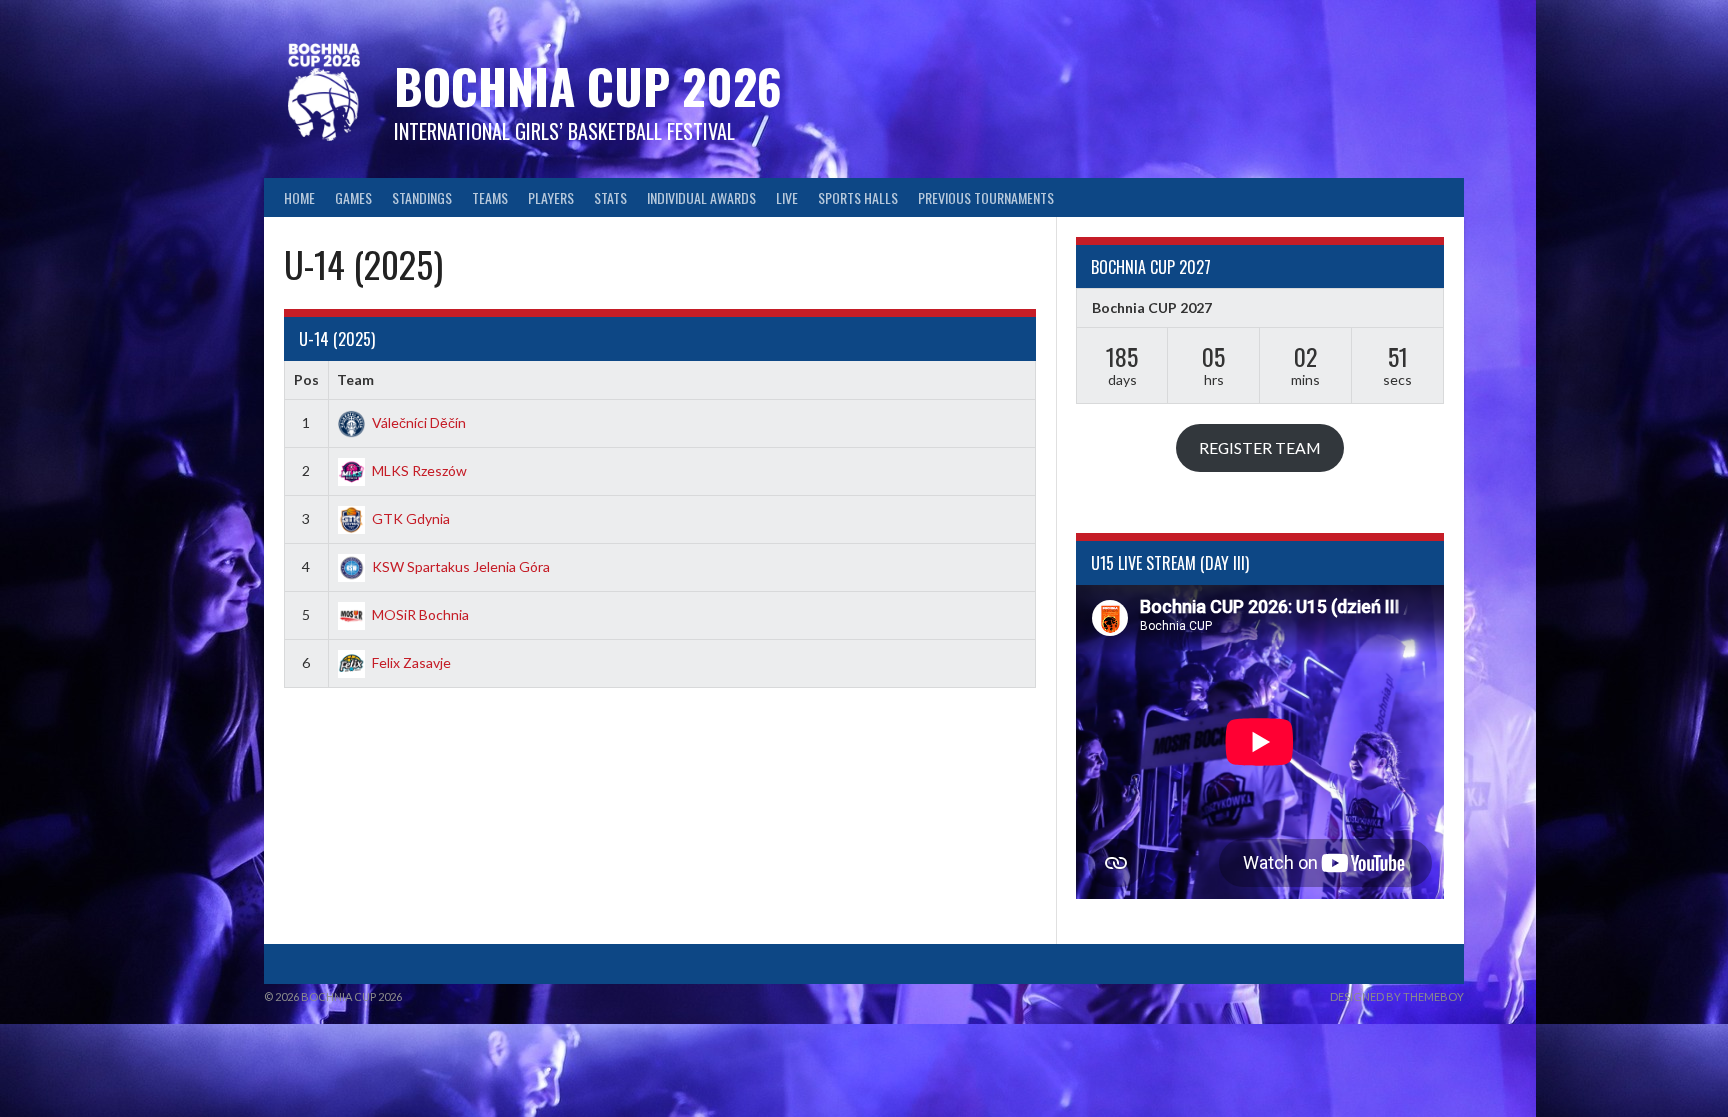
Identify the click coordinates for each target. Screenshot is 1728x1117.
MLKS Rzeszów (419, 470)
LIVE (787, 197)
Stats (610, 197)
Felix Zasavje (411, 662)
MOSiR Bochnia (420, 614)
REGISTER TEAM (1260, 447)
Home (299, 197)
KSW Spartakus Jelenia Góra (461, 566)
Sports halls (858, 197)
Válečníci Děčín (419, 422)
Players (551, 197)
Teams (490, 197)
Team (355, 379)
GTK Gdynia (411, 518)
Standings (422, 197)
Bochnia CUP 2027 (1152, 307)
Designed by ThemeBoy (1397, 996)
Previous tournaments (986, 197)
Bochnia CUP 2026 (588, 85)
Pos (306, 379)
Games (353, 197)
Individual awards (701, 197)
